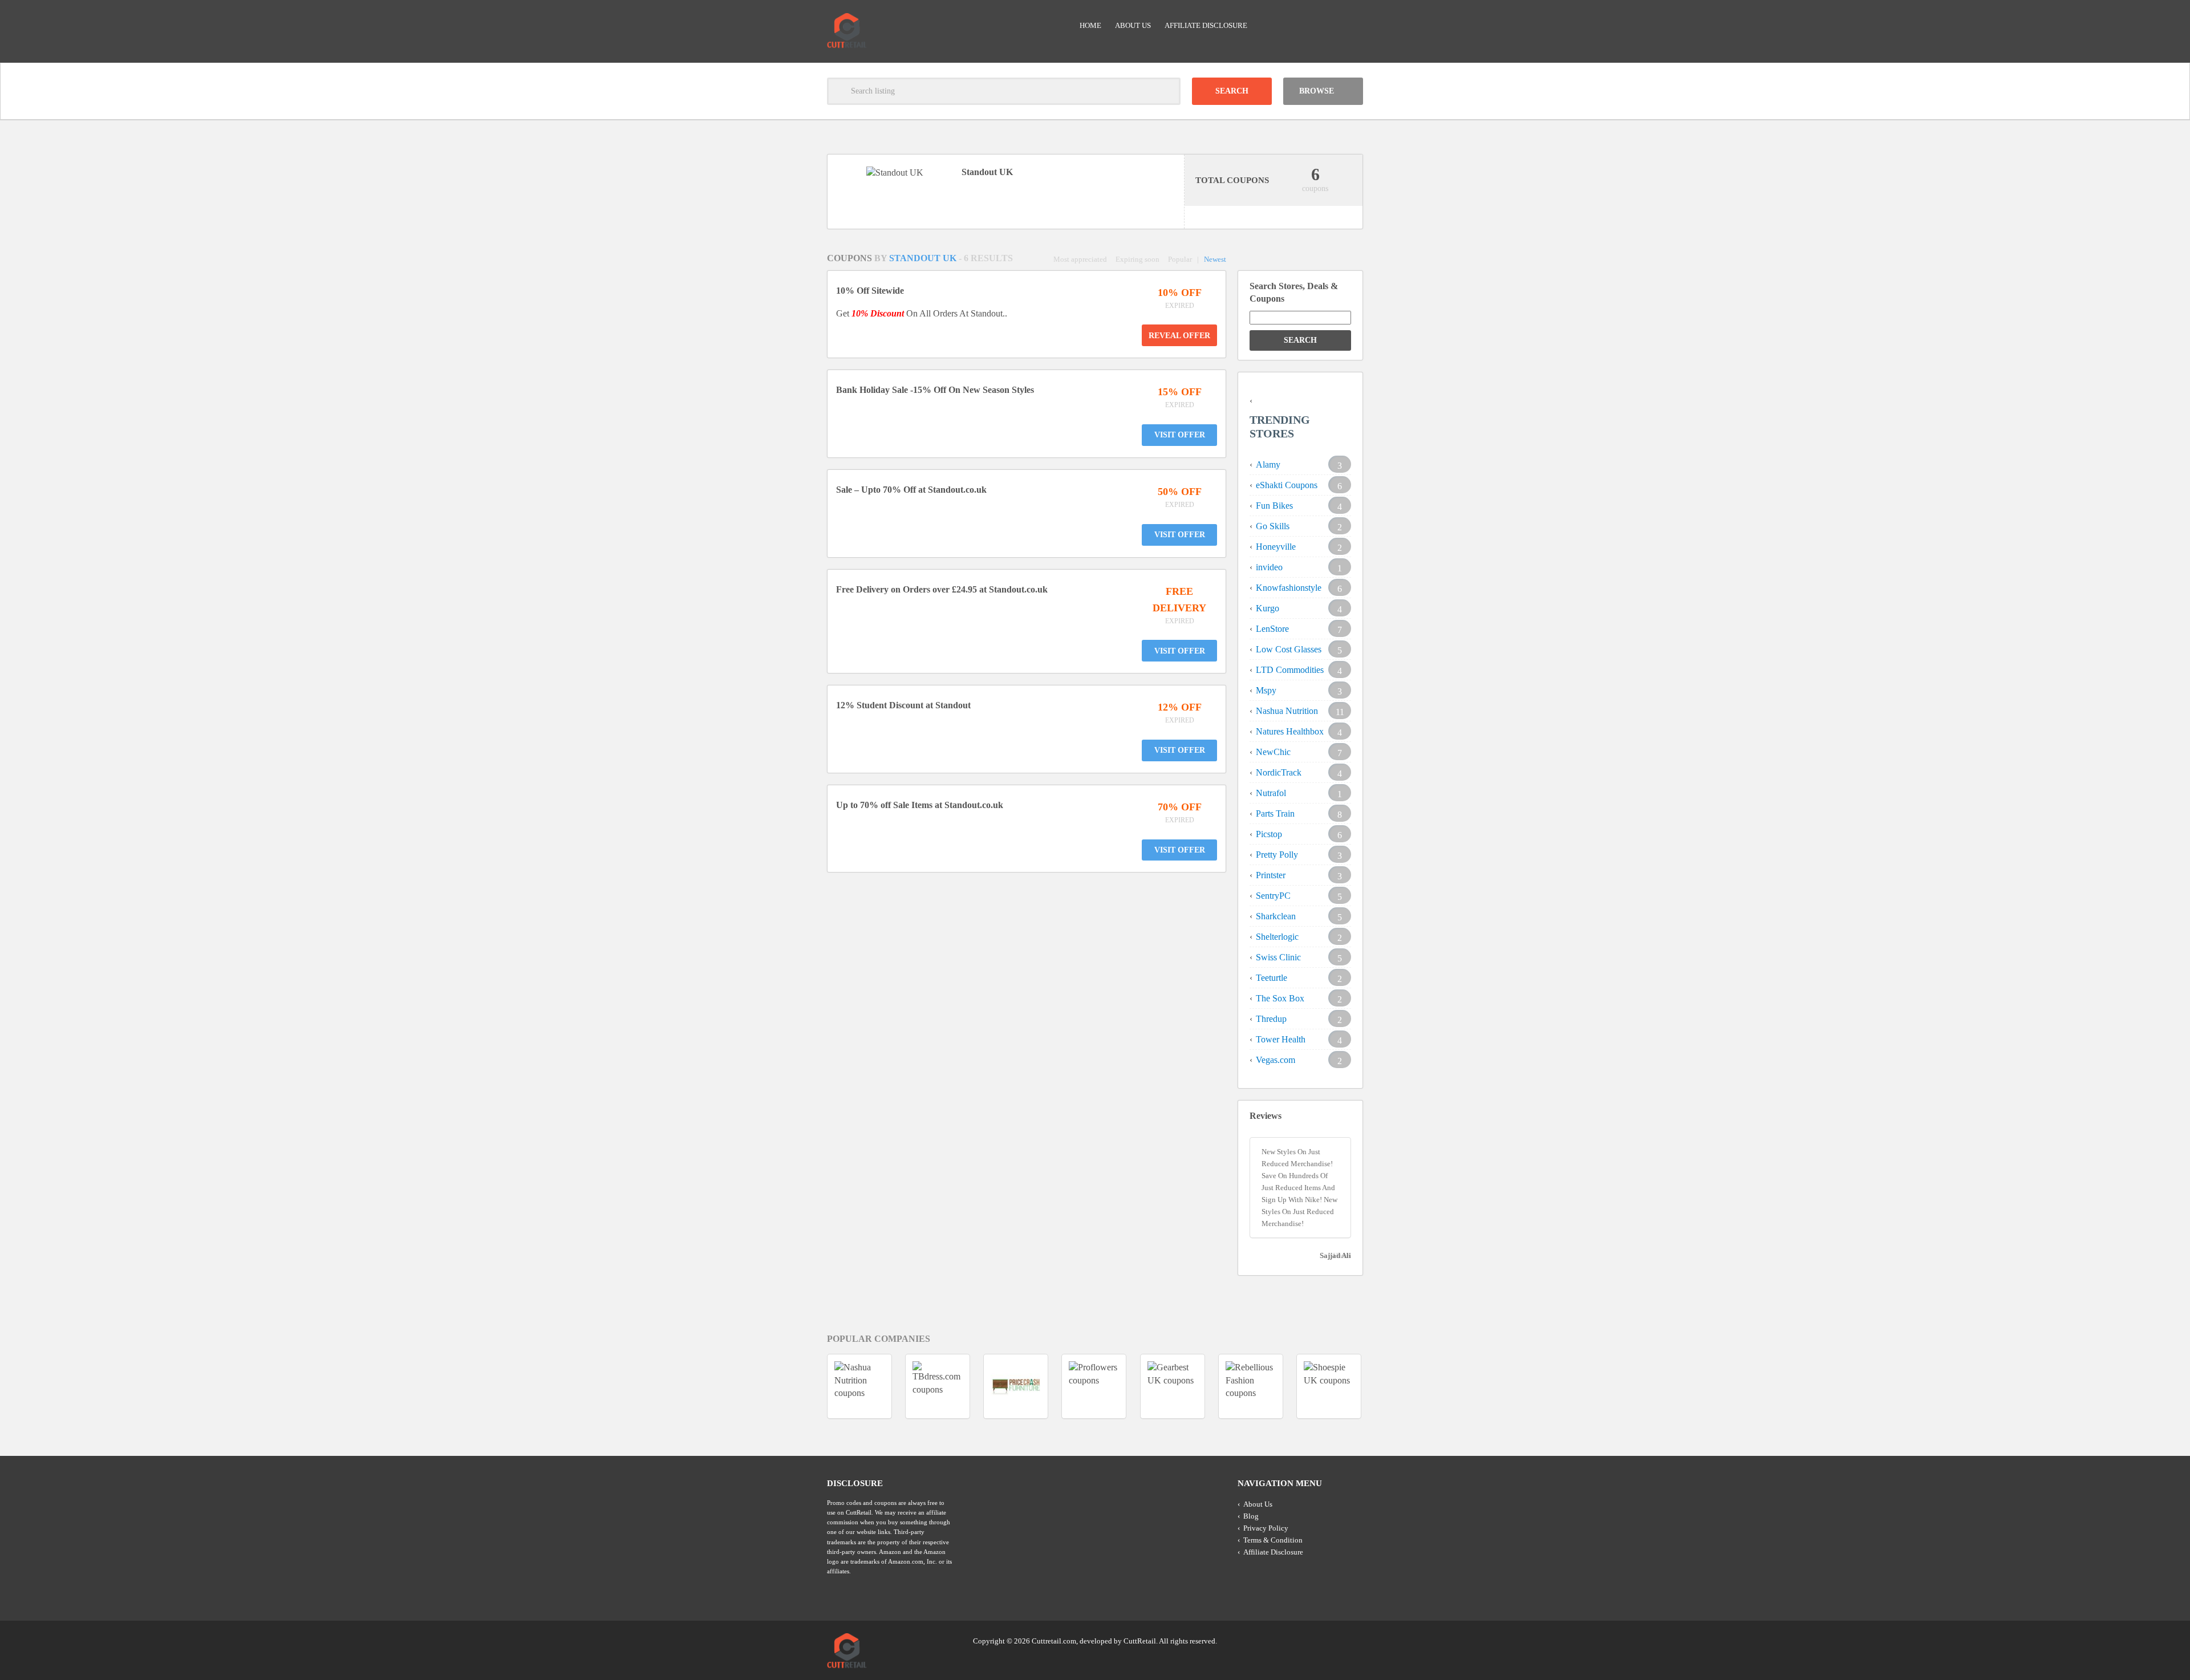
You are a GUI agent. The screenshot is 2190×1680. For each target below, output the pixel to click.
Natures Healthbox (1290, 731)
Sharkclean (1276, 916)
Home (1090, 25)
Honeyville (1276, 547)
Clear (1167, 91)
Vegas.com (1276, 1060)
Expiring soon (1137, 259)
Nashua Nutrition (1287, 711)
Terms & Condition (1273, 1540)
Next (1384, 1386)
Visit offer (1180, 435)
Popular (1180, 259)
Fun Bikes (1274, 506)
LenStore (1272, 629)
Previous (806, 1386)
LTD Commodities (1290, 670)
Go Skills (1273, 526)
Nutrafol (1271, 793)
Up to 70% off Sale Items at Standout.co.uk (920, 805)
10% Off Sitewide (870, 291)
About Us (1133, 25)
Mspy (1266, 690)
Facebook (1353, 1640)
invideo (1269, 567)
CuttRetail (1140, 1641)
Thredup (1271, 1019)
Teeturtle (1272, 978)
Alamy (1268, 464)
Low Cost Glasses (1289, 649)
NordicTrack (1279, 772)
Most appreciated (1080, 259)
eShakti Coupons (1287, 485)
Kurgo (1268, 608)
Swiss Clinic (1278, 957)
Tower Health (1281, 1039)
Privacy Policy (1266, 1528)
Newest (1215, 259)
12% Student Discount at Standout (903, 705)
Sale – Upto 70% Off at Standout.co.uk (911, 490)
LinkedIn (1332, 1640)
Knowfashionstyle (1289, 588)
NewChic (1273, 752)
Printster (1271, 875)
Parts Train (1275, 813)
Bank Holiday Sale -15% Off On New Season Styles (935, 390)
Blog (1251, 1516)
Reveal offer (1179, 336)
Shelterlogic (1277, 937)
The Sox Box (1280, 998)
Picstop (1269, 834)
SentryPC (1273, 896)
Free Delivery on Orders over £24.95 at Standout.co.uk (942, 589)
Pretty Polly (1277, 855)
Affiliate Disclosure (1206, 25)
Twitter (1310, 1640)
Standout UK (924, 258)
